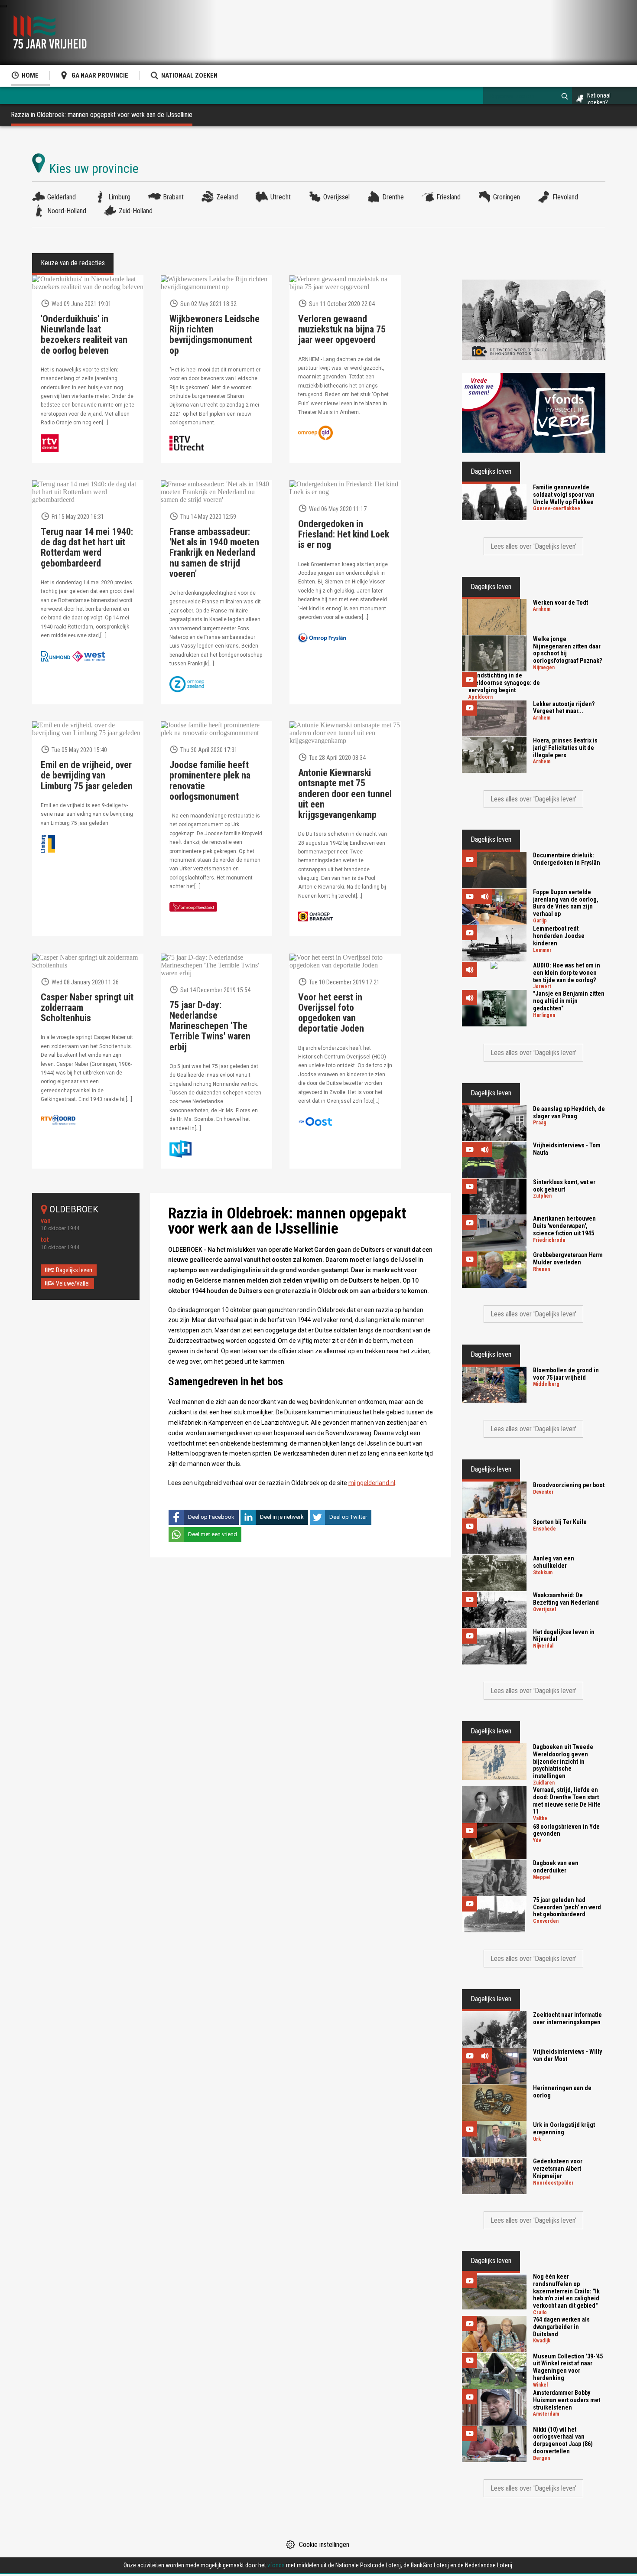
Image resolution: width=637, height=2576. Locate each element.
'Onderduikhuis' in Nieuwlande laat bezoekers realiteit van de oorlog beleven (84, 335)
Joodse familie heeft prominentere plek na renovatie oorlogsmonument (210, 781)
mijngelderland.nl (372, 1483)
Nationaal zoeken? (599, 99)
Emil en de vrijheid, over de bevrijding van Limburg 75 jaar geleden (87, 775)
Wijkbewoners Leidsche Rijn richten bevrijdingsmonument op (214, 335)
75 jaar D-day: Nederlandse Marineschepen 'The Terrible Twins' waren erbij (210, 1026)
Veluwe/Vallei (73, 1283)
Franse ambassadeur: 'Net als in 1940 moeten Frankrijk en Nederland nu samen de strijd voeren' (214, 553)
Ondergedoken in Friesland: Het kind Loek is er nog (344, 534)
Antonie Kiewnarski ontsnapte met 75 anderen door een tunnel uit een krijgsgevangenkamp (345, 794)
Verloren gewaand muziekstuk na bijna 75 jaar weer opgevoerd (342, 329)
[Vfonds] (534, 413)
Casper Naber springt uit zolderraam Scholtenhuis (87, 1008)
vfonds (276, 2565)
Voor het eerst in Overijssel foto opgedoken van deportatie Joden (331, 1013)
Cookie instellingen (324, 2545)
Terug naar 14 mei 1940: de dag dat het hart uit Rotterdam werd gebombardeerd (87, 548)
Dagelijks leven (74, 1270)
